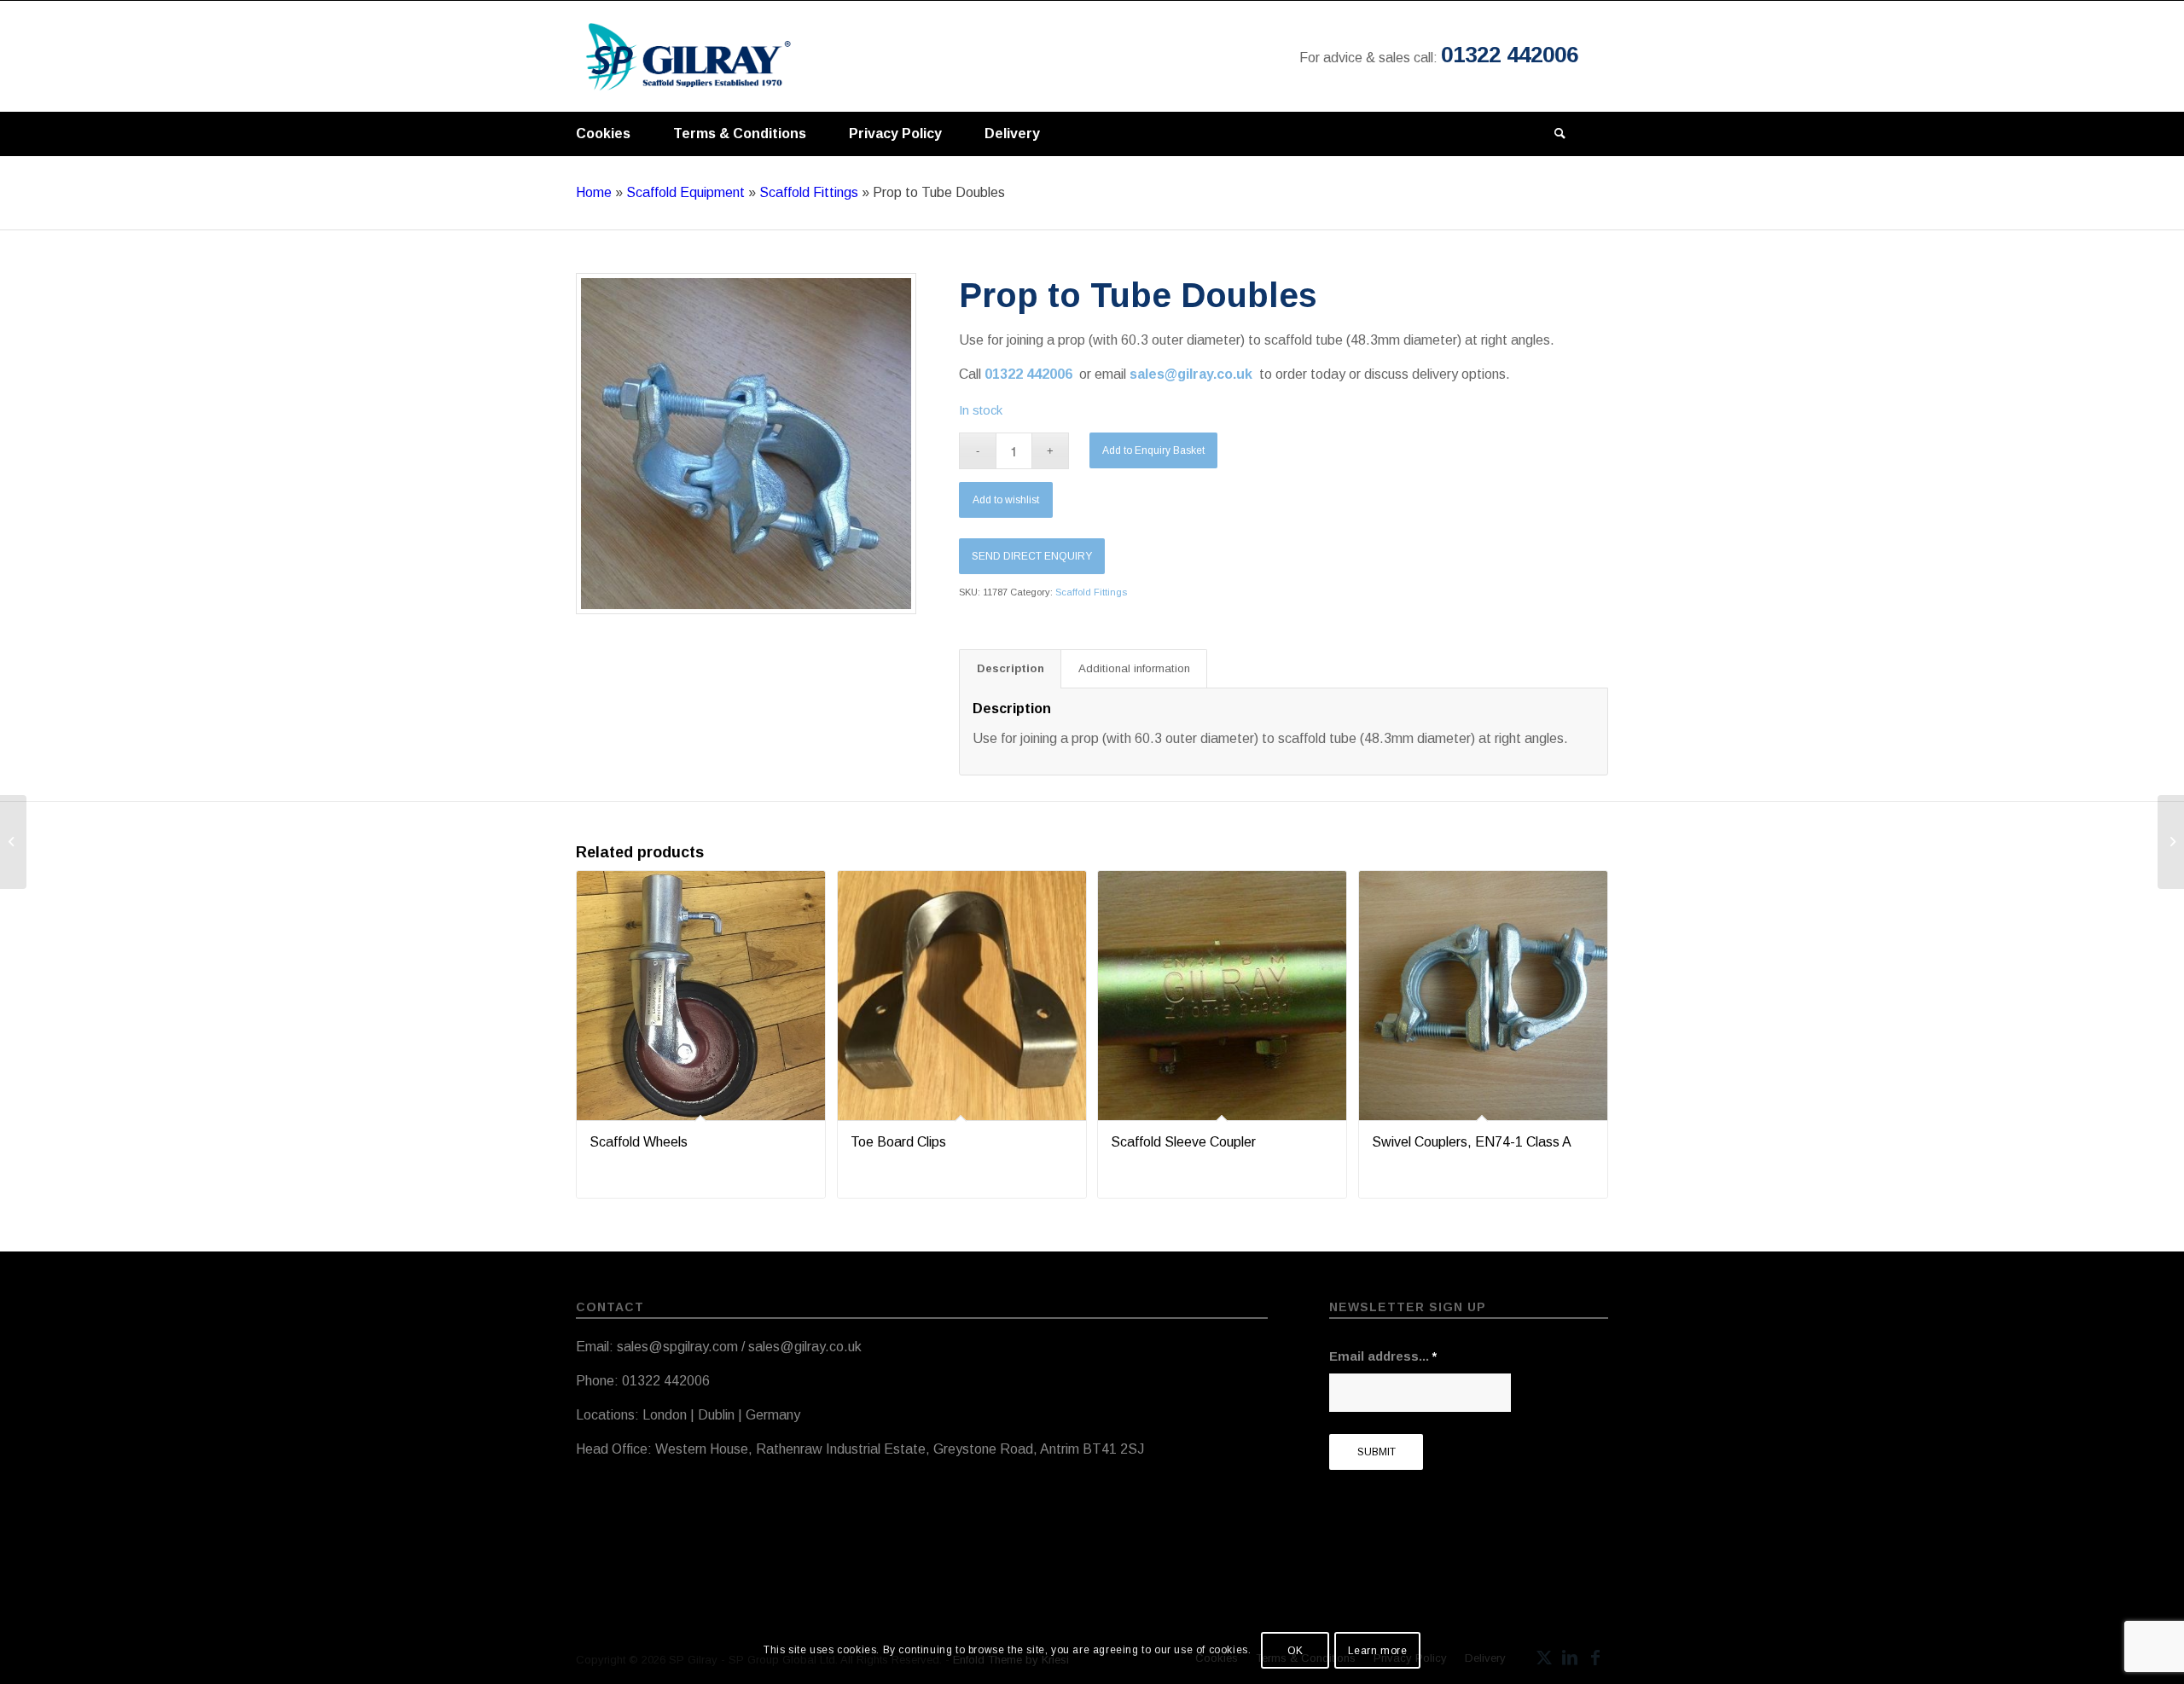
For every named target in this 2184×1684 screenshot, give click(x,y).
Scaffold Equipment (685, 192)
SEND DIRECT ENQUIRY (1032, 556)
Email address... (1383, 1356)
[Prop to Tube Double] (746, 443)
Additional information (1134, 668)
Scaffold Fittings (809, 192)
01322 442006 (1510, 55)
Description (1011, 668)
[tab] (1010, 669)
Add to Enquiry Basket (1153, 450)
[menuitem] (603, 130)
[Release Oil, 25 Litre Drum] (2171, 842)
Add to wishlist (1006, 500)
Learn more (1378, 1651)
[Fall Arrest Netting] (13, 842)
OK (1295, 1651)
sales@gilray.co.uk (1194, 374)
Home (594, 192)
